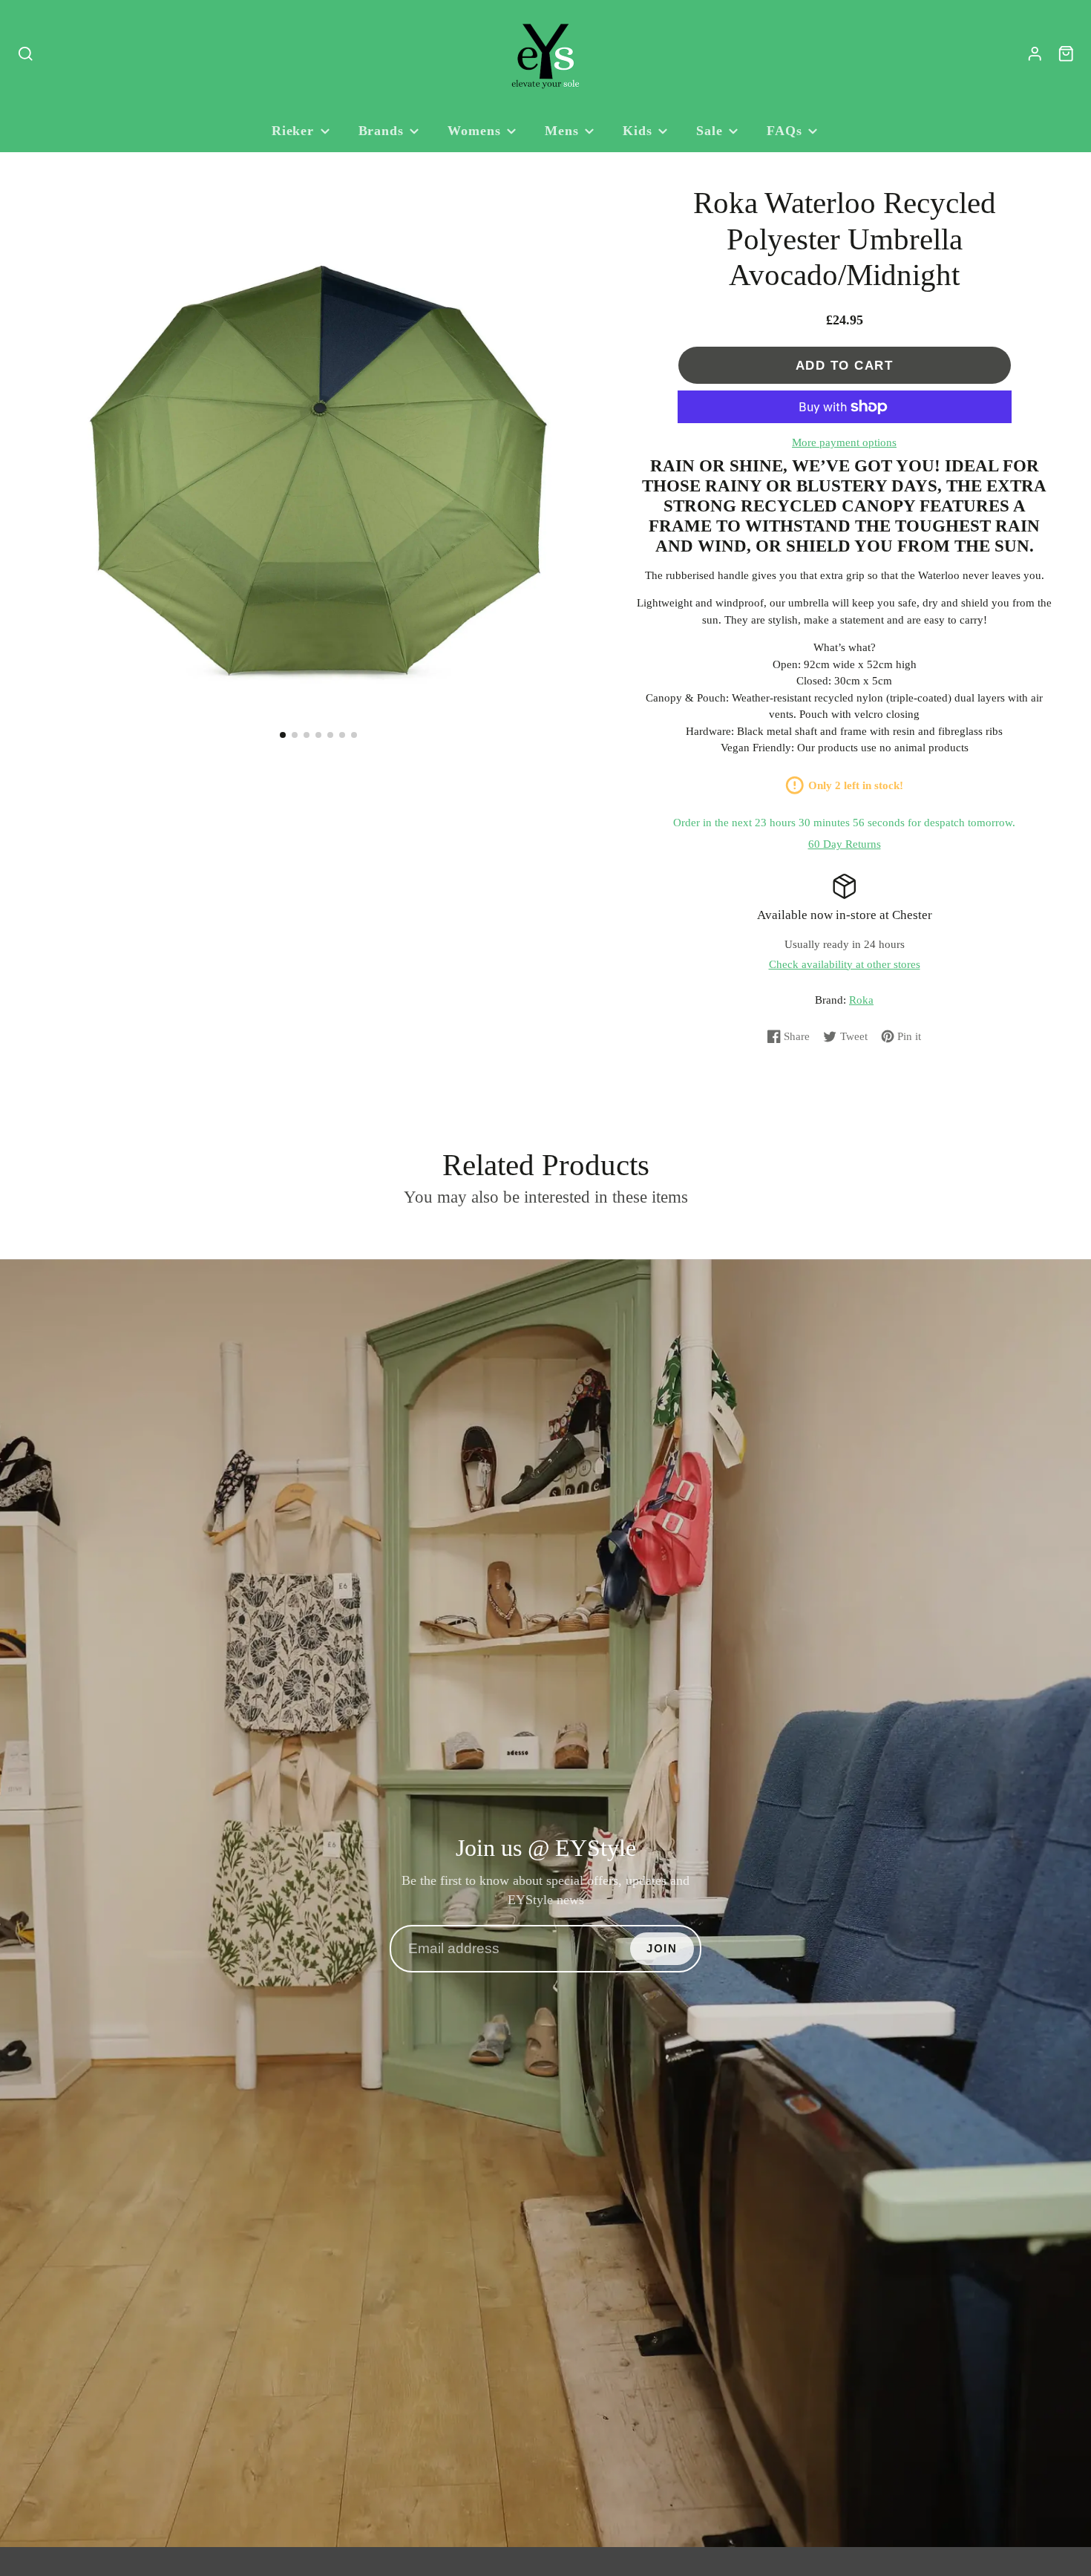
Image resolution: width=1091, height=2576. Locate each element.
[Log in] (1035, 54)
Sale (710, 131)
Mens (562, 131)
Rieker (293, 131)
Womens (474, 131)
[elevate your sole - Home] (545, 54)
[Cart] (1066, 54)
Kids (638, 131)
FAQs (784, 131)
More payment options (844, 442)
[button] (283, 735)
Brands (381, 131)
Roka (861, 1000)
